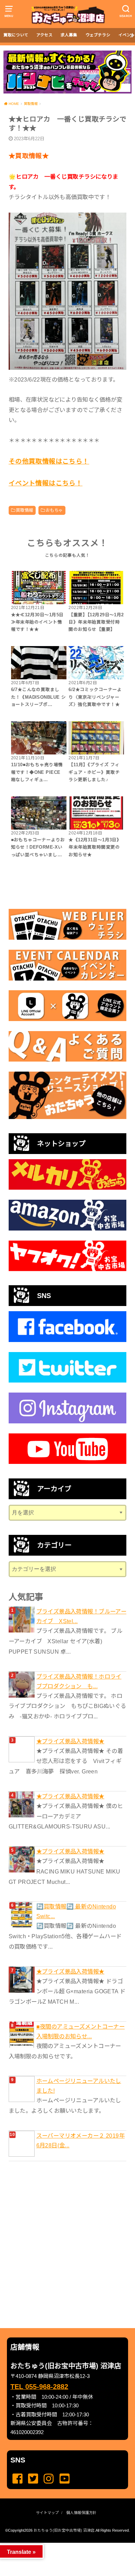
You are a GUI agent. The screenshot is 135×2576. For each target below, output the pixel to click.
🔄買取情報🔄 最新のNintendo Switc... (76, 1911)
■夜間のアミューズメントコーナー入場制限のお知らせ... (81, 2031)
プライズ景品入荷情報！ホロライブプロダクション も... (79, 1681)
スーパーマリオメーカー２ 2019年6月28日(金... (80, 2140)
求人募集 (69, 35)
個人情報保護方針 (81, 2513)
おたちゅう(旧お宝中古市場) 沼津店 (64, 2530)
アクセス (44, 35)
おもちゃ (54, 510)
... (62, 2545)
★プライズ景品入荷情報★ (70, 1741)
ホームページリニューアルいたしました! (79, 2086)
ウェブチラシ (98, 35)
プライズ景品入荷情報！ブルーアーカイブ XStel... (82, 1616)
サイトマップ (47, 2513)
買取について (16, 35)
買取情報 (25, 510)
